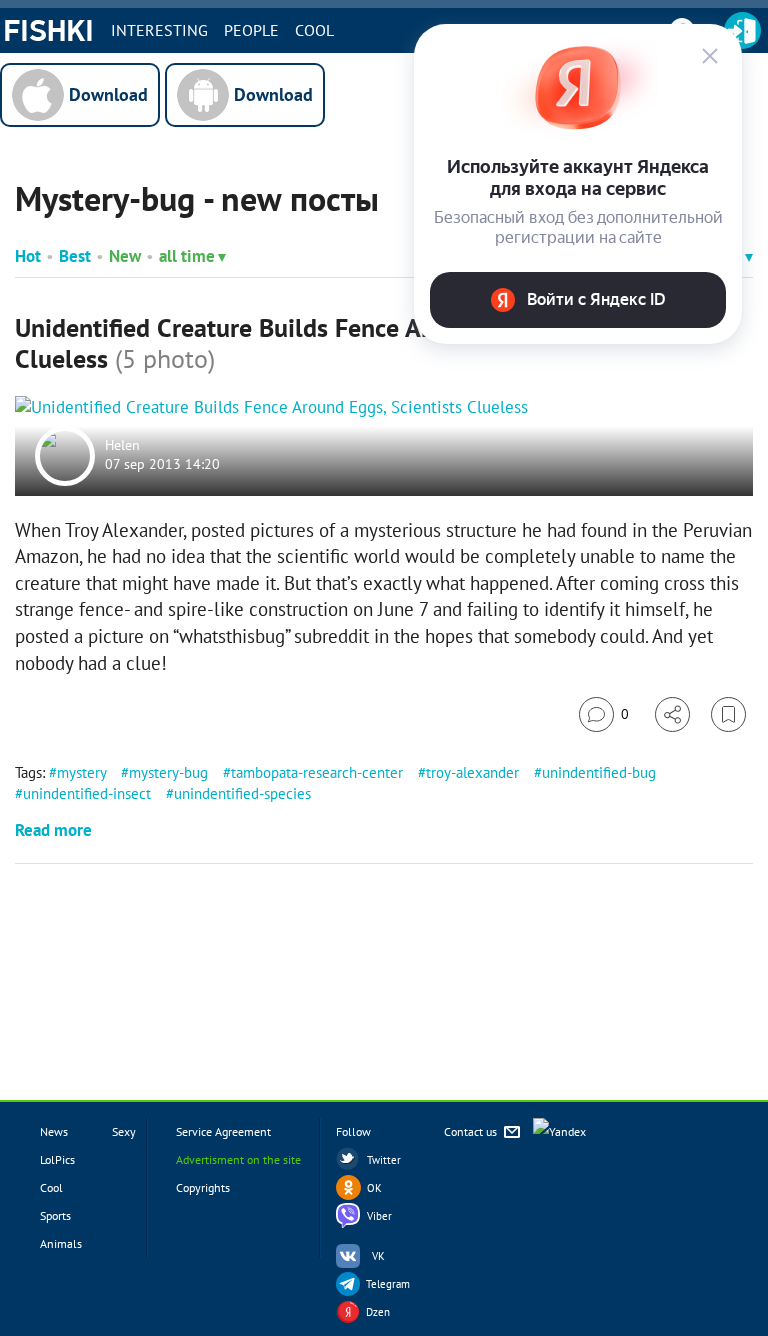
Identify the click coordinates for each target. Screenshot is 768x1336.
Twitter (384, 1160)
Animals (61, 1243)
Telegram (388, 1284)
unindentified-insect (87, 793)
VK (378, 1256)
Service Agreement (223, 1131)
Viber (379, 1216)
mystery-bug (168, 772)
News (54, 1131)
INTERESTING (159, 30)
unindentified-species (242, 793)
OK (374, 1188)
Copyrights (203, 1187)
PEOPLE (251, 30)
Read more (53, 830)
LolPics (57, 1159)
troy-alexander (472, 772)
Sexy (124, 1131)
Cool (314, 30)
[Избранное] (728, 714)
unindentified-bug (599, 772)
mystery (81, 772)
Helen (122, 445)
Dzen (378, 1312)
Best (75, 256)
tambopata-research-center (317, 772)
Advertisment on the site (238, 1159)
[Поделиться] (672, 714)
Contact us (472, 1131)
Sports (55, 1215)
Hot (28, 256)
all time (187, 256)
